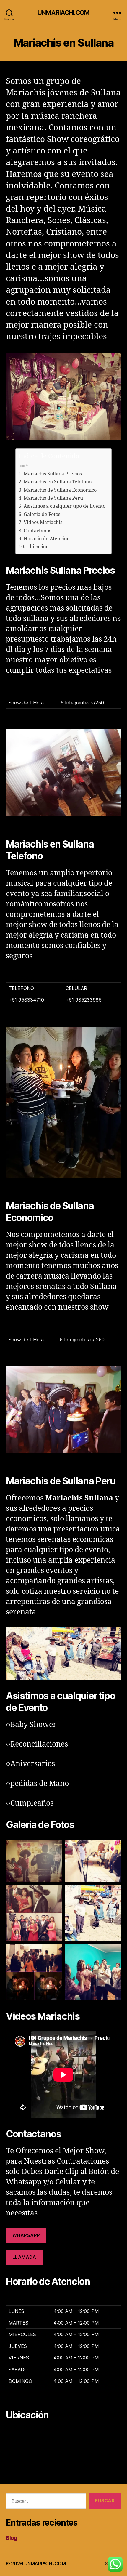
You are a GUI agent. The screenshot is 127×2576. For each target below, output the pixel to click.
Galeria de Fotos (42, 515)
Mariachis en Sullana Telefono (57, 482)
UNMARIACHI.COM (63, 13)
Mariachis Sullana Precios (53, 474)
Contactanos (37, 531)
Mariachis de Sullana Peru (53, 498)
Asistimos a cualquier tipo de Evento (64, 506)
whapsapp (26, 2235)
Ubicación (37, 547)
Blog (12, 2538)
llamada (24, 2257)
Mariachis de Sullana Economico (60, 490)
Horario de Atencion (47, 539)
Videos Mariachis (43, 523)
